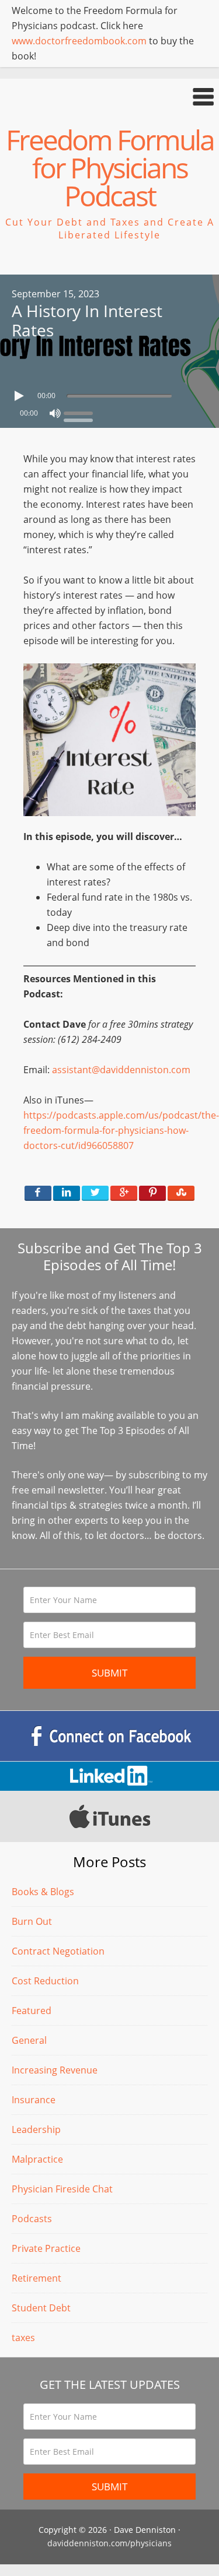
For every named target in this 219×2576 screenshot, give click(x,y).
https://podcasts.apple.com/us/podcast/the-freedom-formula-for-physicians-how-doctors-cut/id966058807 (121, 1130)
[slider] (81, 412)
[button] (109, 96)
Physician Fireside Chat (62, 2189)
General (29, 2040)
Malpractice (37, 2159)
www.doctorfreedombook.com (79, 41)
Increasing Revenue (55, 2070)
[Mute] (55, 413)
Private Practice (46, 2248)
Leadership (36, 2129)
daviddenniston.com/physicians (109, 2543)
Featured (32, 2011)
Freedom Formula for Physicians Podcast (110, 168)
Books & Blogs (43, 1892)
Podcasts (32, 2219)
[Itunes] (109, 1816)
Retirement (36, 2278)
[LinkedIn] (109, 1776)
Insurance (34, 2100)
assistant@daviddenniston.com (121, 1070)
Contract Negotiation (58, 1951)
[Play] (20, 396)
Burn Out (32, 1921)
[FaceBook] (109, 1736)
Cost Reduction (45, 1981)
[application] (109, 393)
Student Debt (41, 2308)
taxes (23, 2338)
